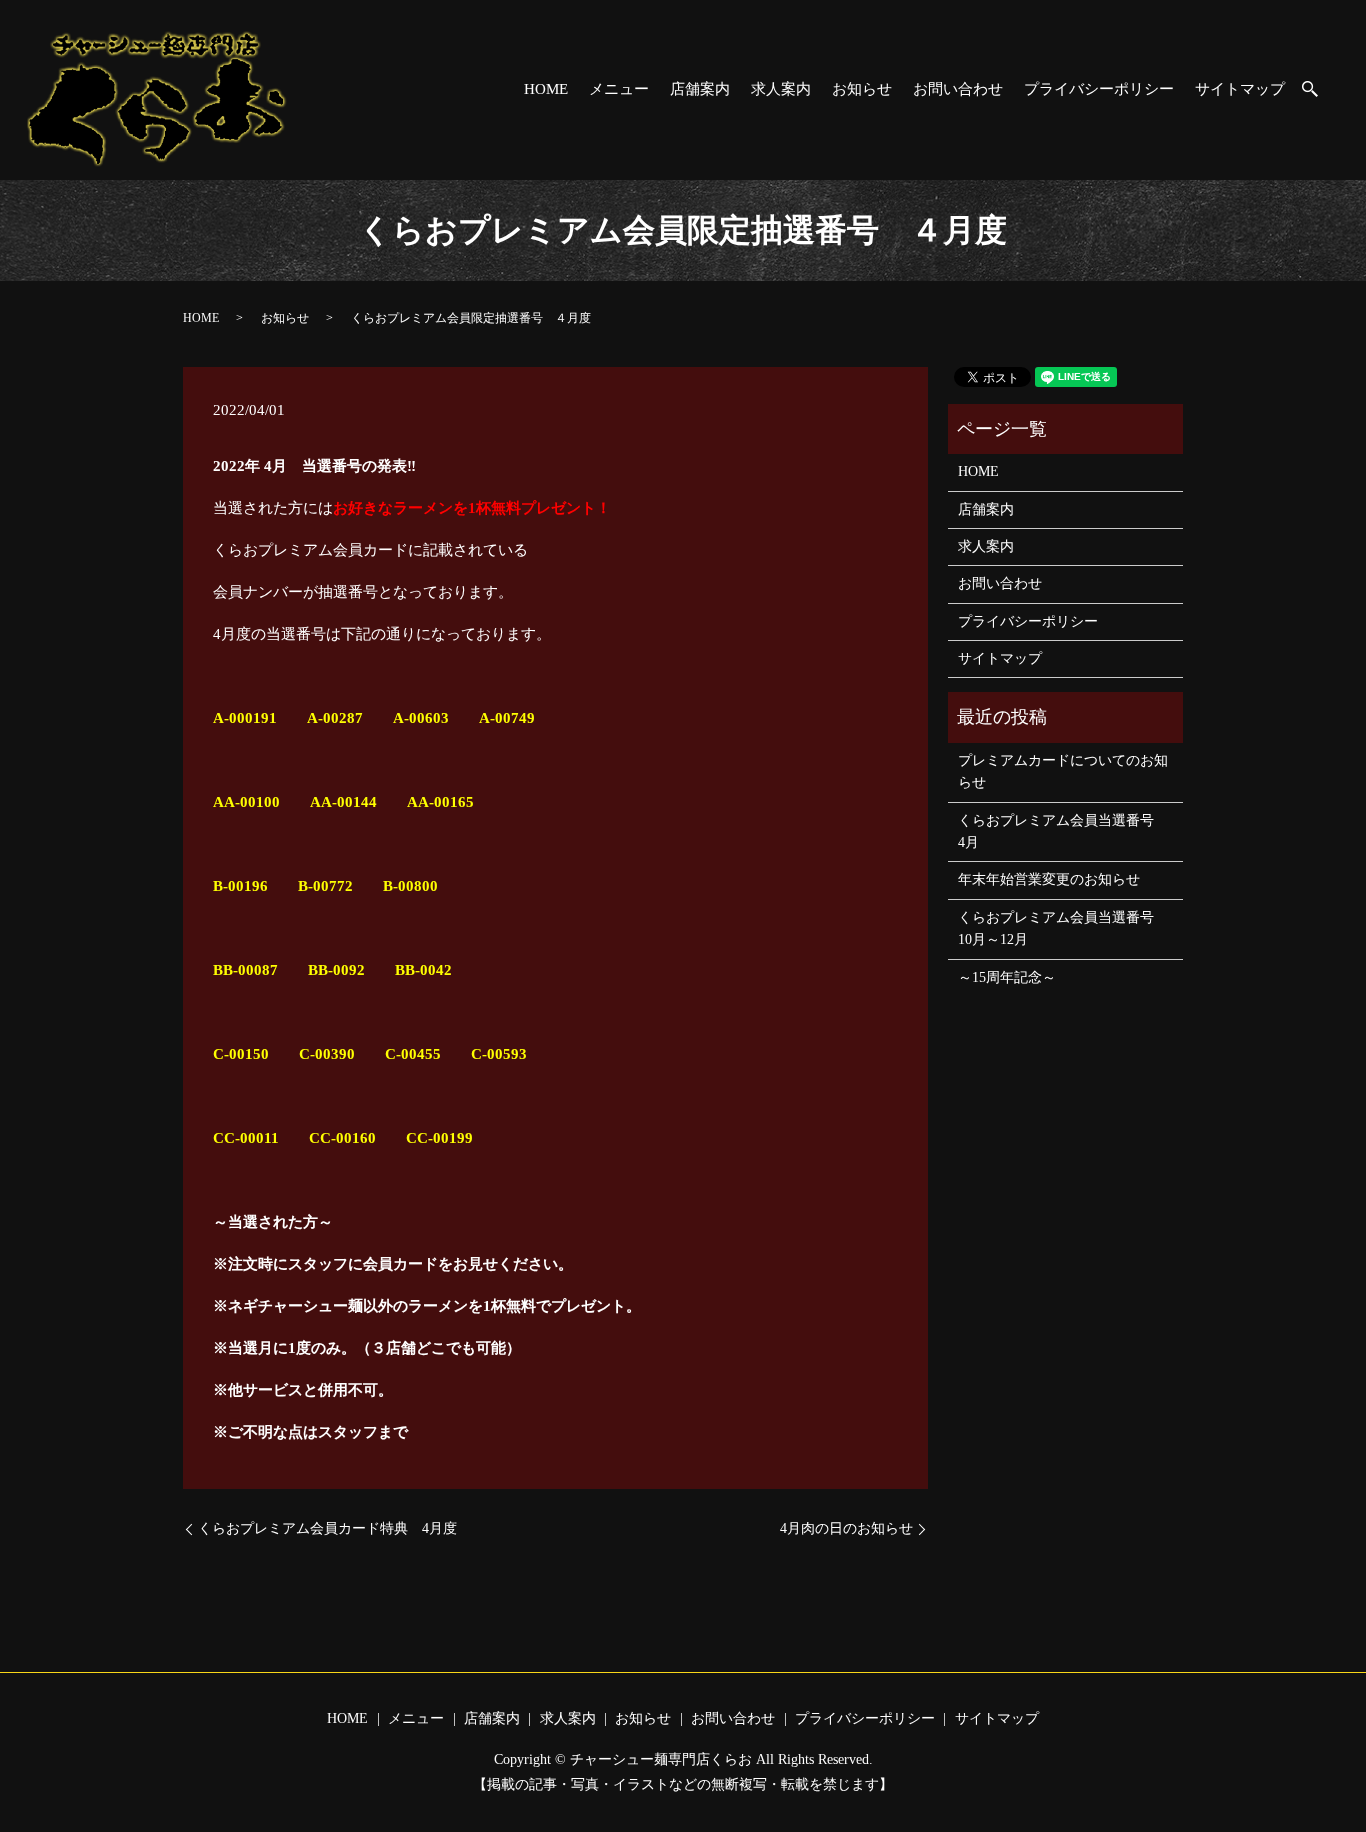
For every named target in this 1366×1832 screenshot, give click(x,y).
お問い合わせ (958, 89)
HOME (546, 89)
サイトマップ (1240, 89)
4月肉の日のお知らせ (846, 1528)
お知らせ (862, 89)
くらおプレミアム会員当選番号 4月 (1063, 831)
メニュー (619, 89)
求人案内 (781, 89)
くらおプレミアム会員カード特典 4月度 (327, 1528)
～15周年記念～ (1007, 977)
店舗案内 (700, 89)
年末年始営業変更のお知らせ (1049, 879)
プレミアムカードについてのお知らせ (1063, 771)
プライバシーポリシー (1099, 89)
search (1320, 91)
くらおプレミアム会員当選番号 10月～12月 (1063, 928)
